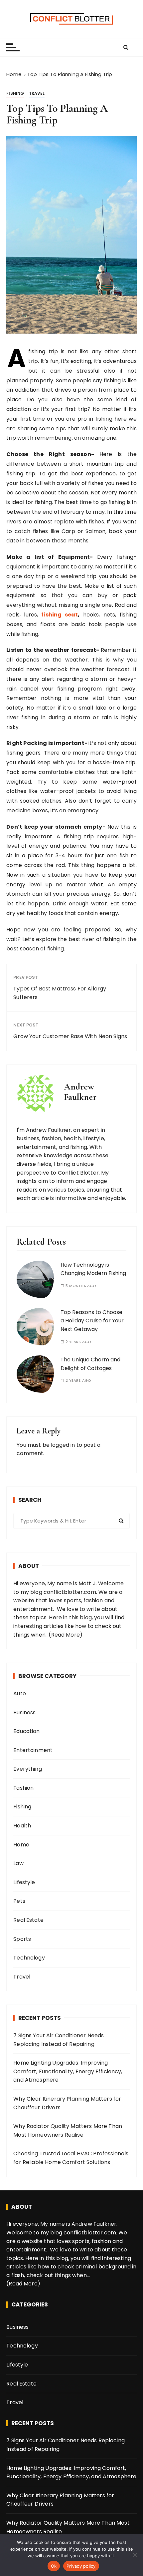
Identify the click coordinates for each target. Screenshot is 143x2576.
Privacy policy (81, 2566)
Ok (54, 2566)
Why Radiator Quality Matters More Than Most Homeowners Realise (68, 2130)
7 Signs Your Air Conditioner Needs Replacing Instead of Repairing (59, 2040)
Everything (28, 1769)
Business (24, 1712)
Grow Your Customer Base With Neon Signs (70, 1036)
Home (21, 1845)
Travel (37, 93)
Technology (29, 1958)
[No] (135, 2555)
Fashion (23, 1788)
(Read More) (66, 1635)
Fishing (15, 93)
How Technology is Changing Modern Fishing (93, 1269)
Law (18, 1863)
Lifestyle (24, 1882)
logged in (63, 1445)
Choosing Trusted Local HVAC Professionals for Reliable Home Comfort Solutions (71, 2158)
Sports (22, 1939)
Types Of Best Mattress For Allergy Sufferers (60, 993)
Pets (19, 1901)
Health (22, 1826)
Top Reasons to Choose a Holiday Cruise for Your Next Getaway (92, 1321)
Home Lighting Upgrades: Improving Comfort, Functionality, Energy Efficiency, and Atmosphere (68, 2071)
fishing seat (60, 615)
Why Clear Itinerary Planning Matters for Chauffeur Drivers (67, 2103)
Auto (20, 1693)
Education (26, 1731)
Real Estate (28, 1920)
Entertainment (33, 1750)
